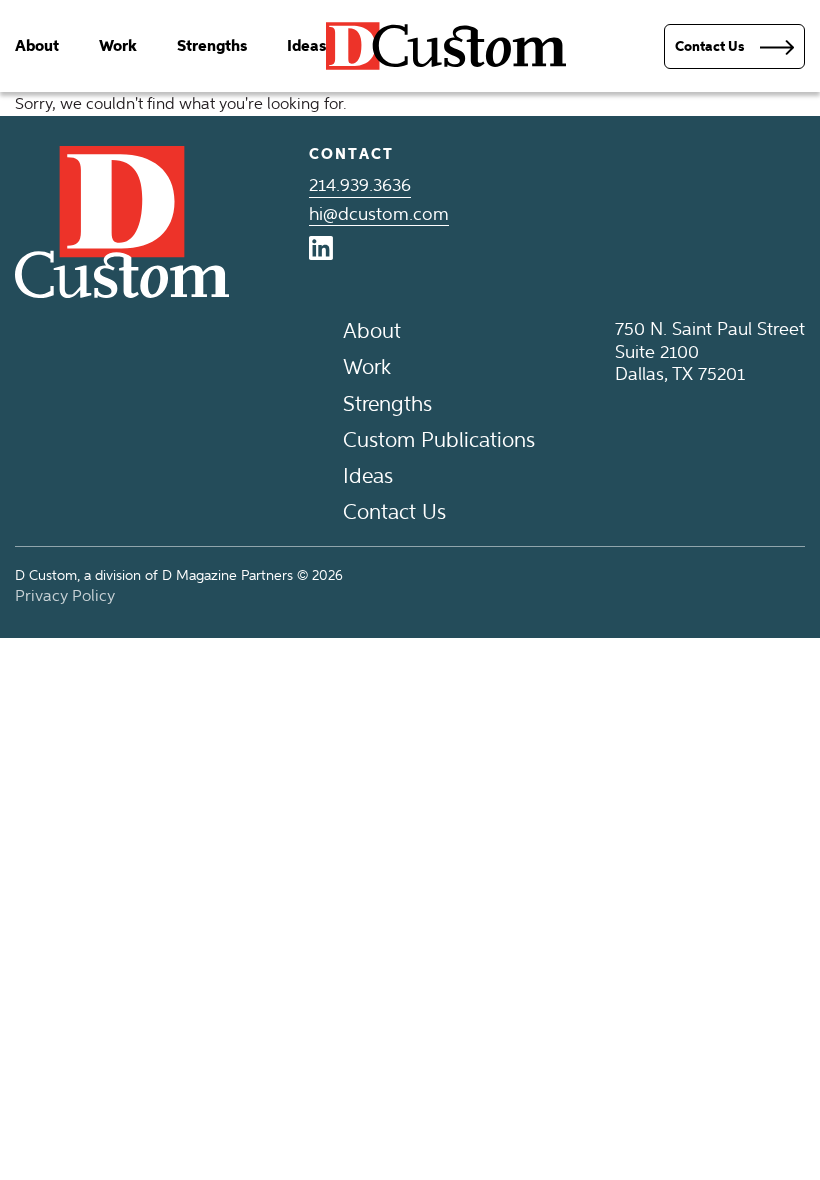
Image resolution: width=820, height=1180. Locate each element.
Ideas (306, 46)
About (37, 46)
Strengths (212, 46)
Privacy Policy (65, 595)
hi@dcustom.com (379, 214)
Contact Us (394, 511)
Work (118, 46)
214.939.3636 (360, 185)
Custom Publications (439, 439)
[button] (734, 46)
